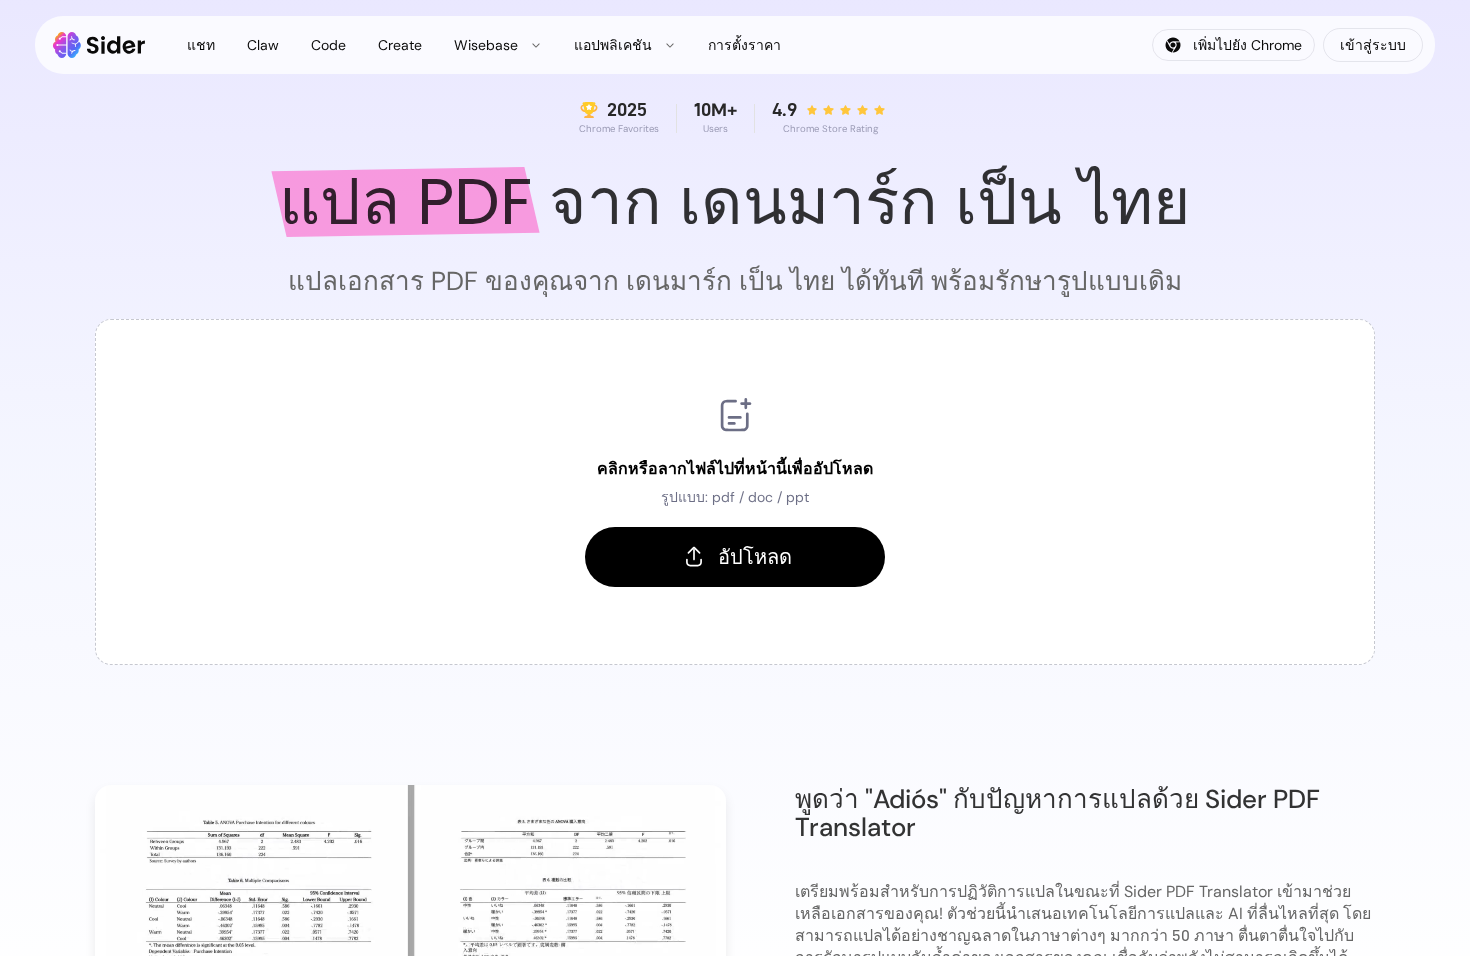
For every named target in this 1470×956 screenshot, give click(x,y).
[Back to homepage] (99, 45)
